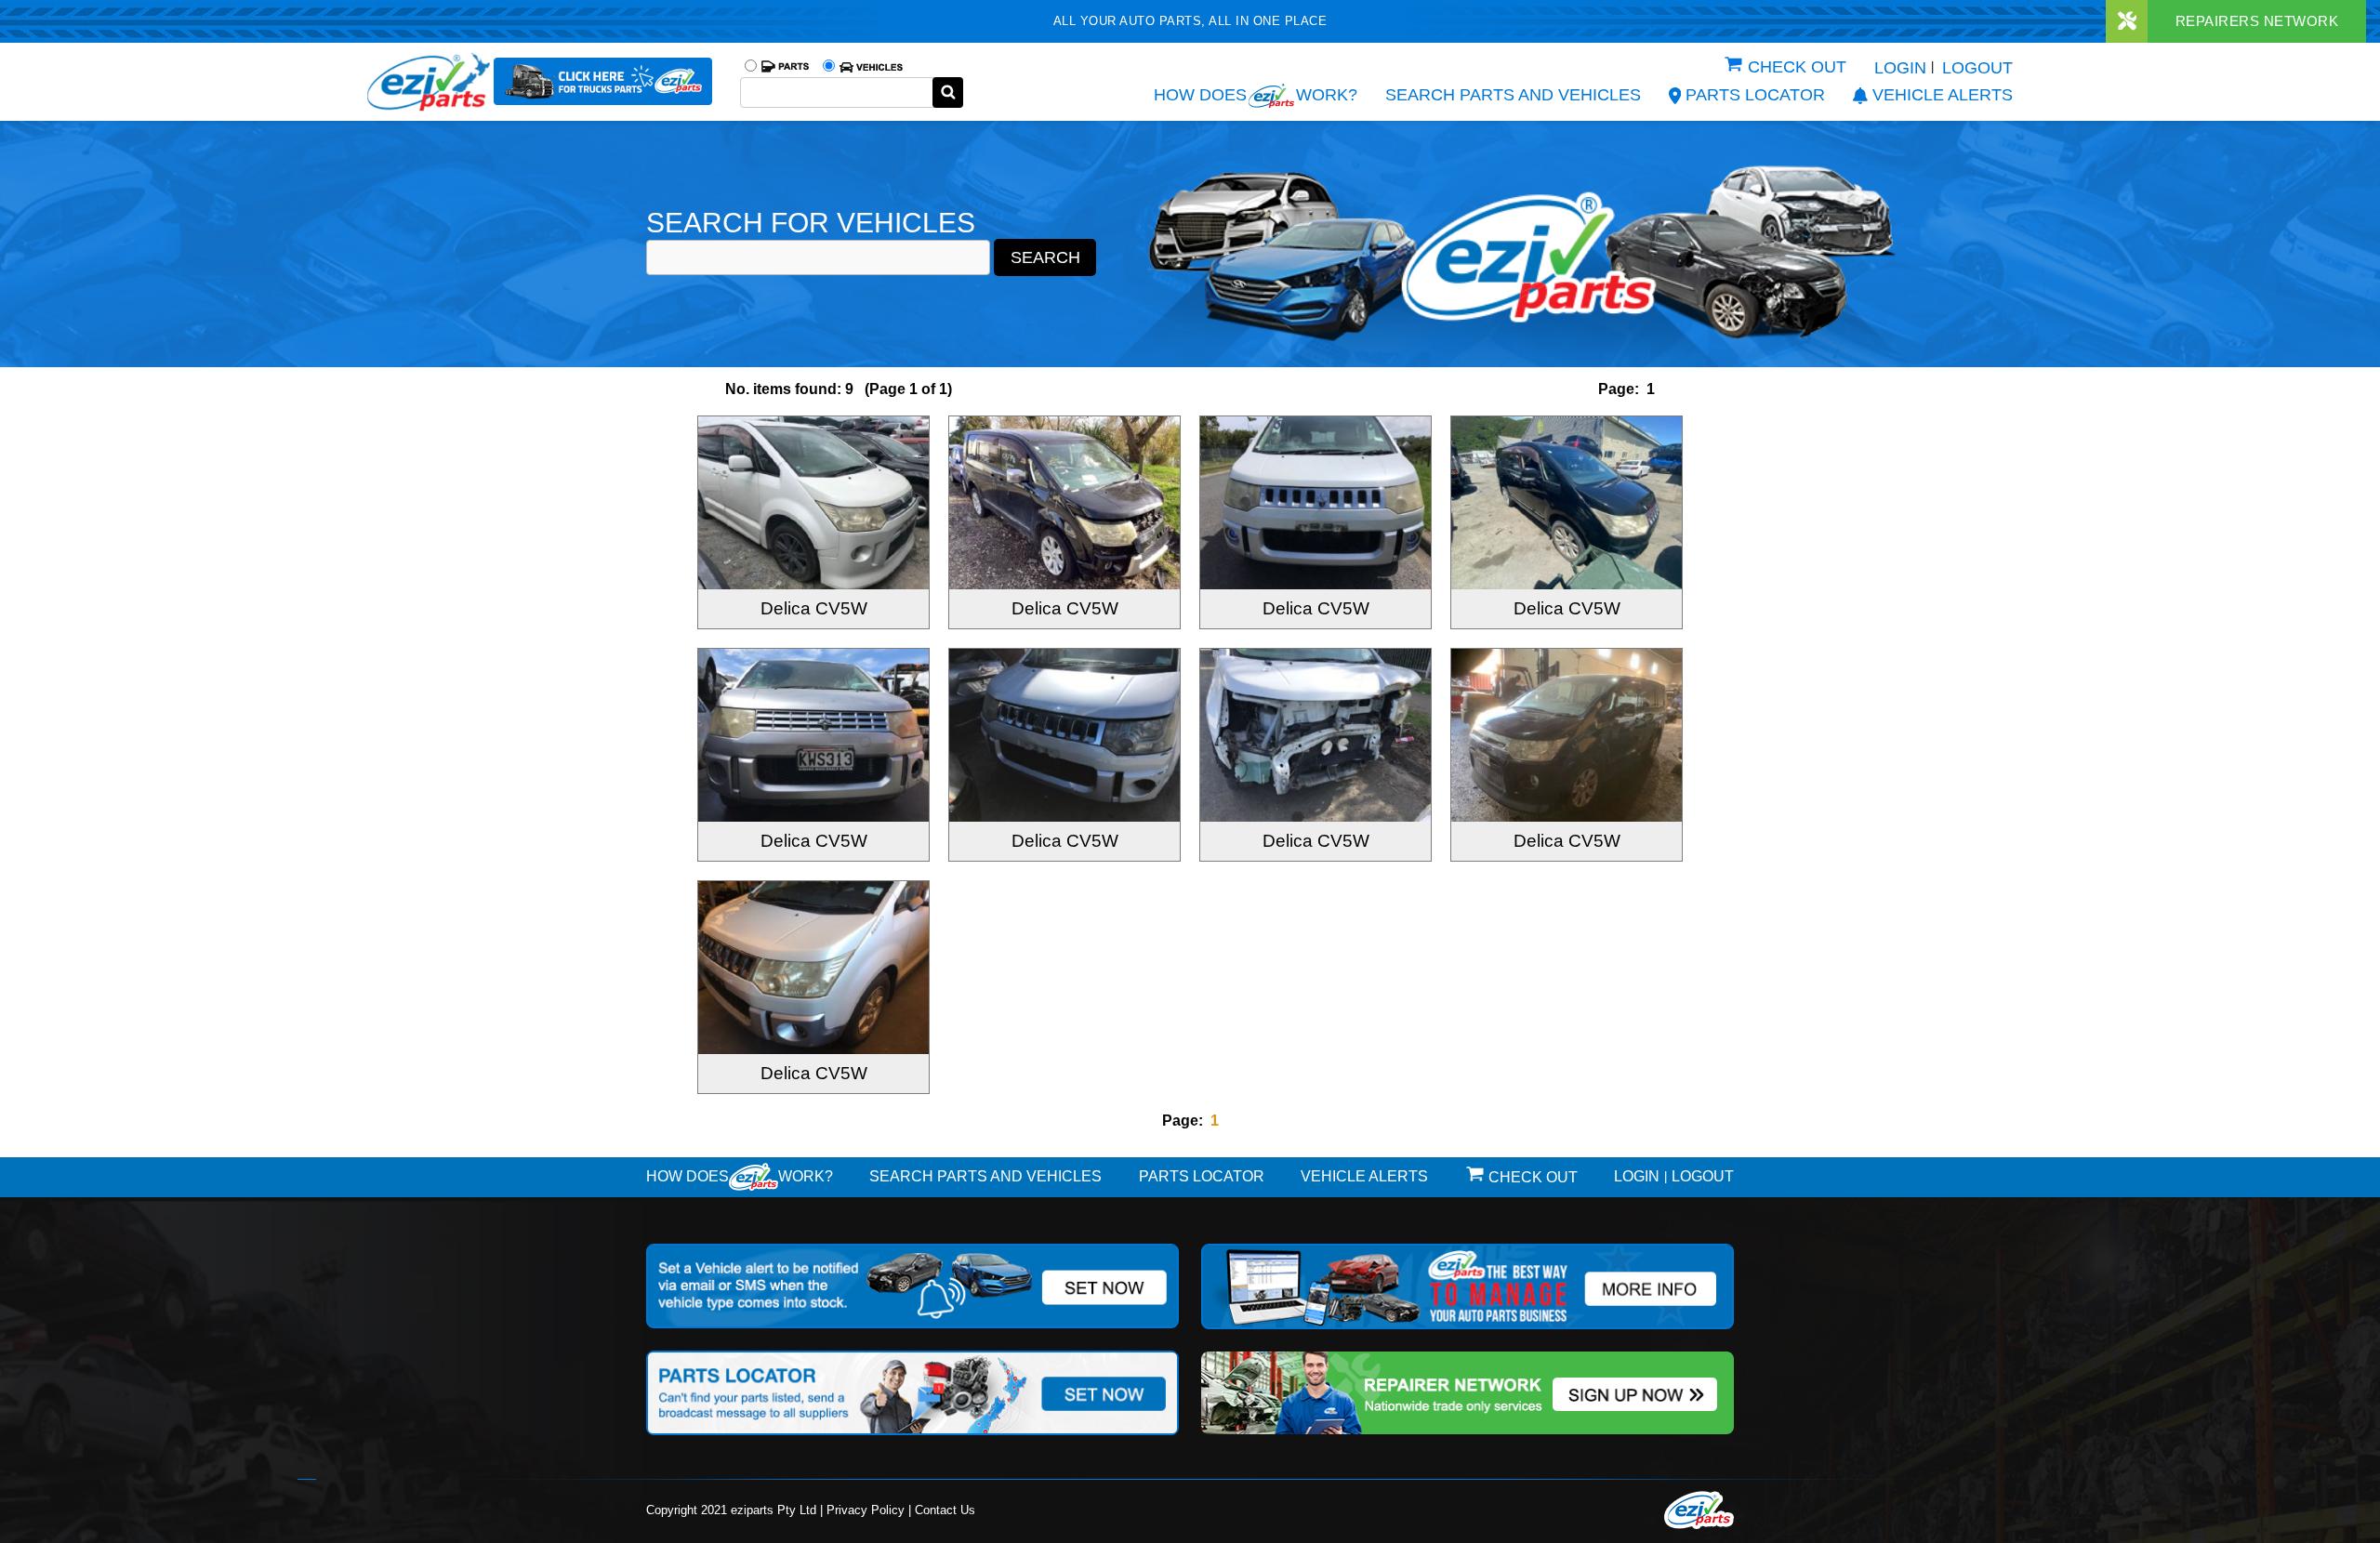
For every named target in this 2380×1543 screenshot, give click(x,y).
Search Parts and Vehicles (1513, 95)
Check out (1797, 67)
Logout (1977, 68)
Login (1900, 68)
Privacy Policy (866, 1510)
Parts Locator (1755, 95)
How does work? (1256, 95)
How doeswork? (740, 1176)
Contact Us (945, 1510)
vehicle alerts (1943, 95)
